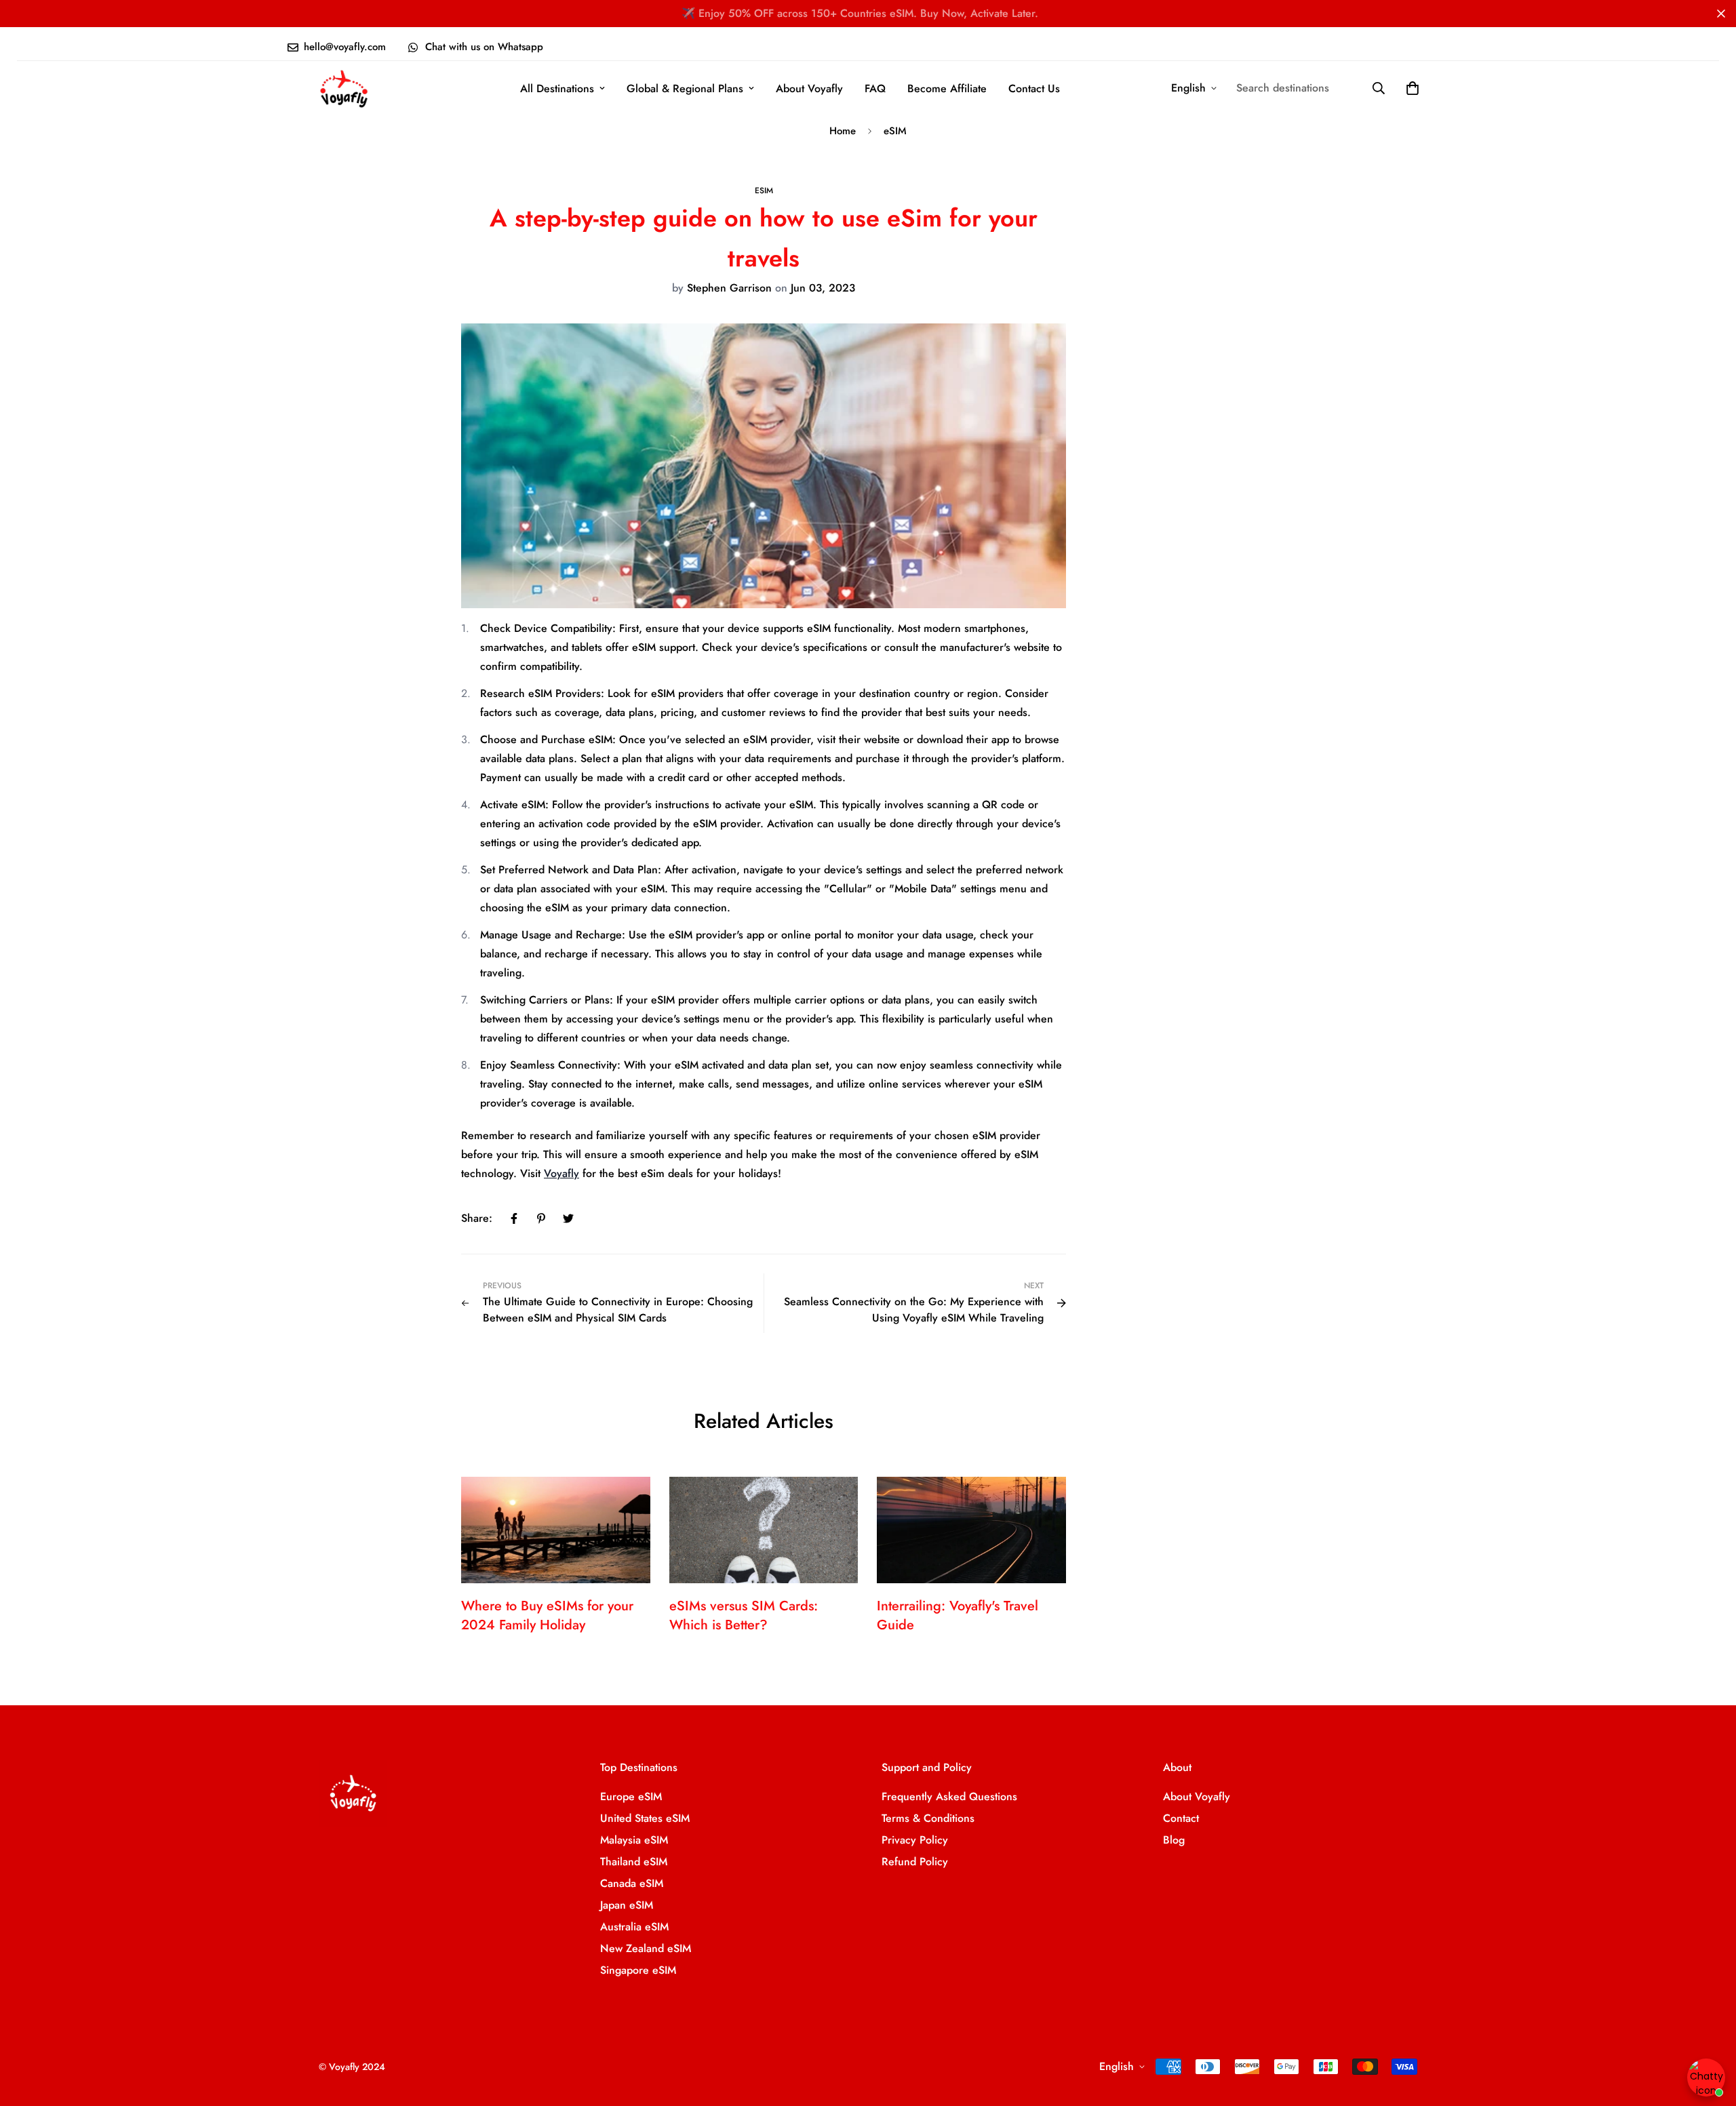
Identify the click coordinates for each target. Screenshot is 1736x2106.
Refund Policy (915, 1862)
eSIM (895, 131)
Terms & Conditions (928, 1818)
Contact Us (1034, 88)
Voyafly (561, 1173)
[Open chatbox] (1706, 2078)
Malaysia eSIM (634, 1840)
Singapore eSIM (638, 1970)
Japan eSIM (627, 1905)
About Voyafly (809, 88)
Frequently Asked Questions (949, 1796)
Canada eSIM (632, 1883)
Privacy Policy (915, 1840)
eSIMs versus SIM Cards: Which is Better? (744, 1615)
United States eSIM (645, 1818)
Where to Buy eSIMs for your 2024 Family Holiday (547, 1615)
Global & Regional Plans (685, 88)
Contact (1181, 1818)
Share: (477, 1218)
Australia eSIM (634, 1927)
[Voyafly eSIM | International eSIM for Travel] (344, 88)
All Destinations (557, 88)
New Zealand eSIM (646, 1948)
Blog (1174, 1840)
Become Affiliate (947, 88)
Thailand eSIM (634, 1862)
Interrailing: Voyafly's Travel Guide (958, 1615)
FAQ (875, 88)
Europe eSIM (631, 1796)
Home (843, 131)
